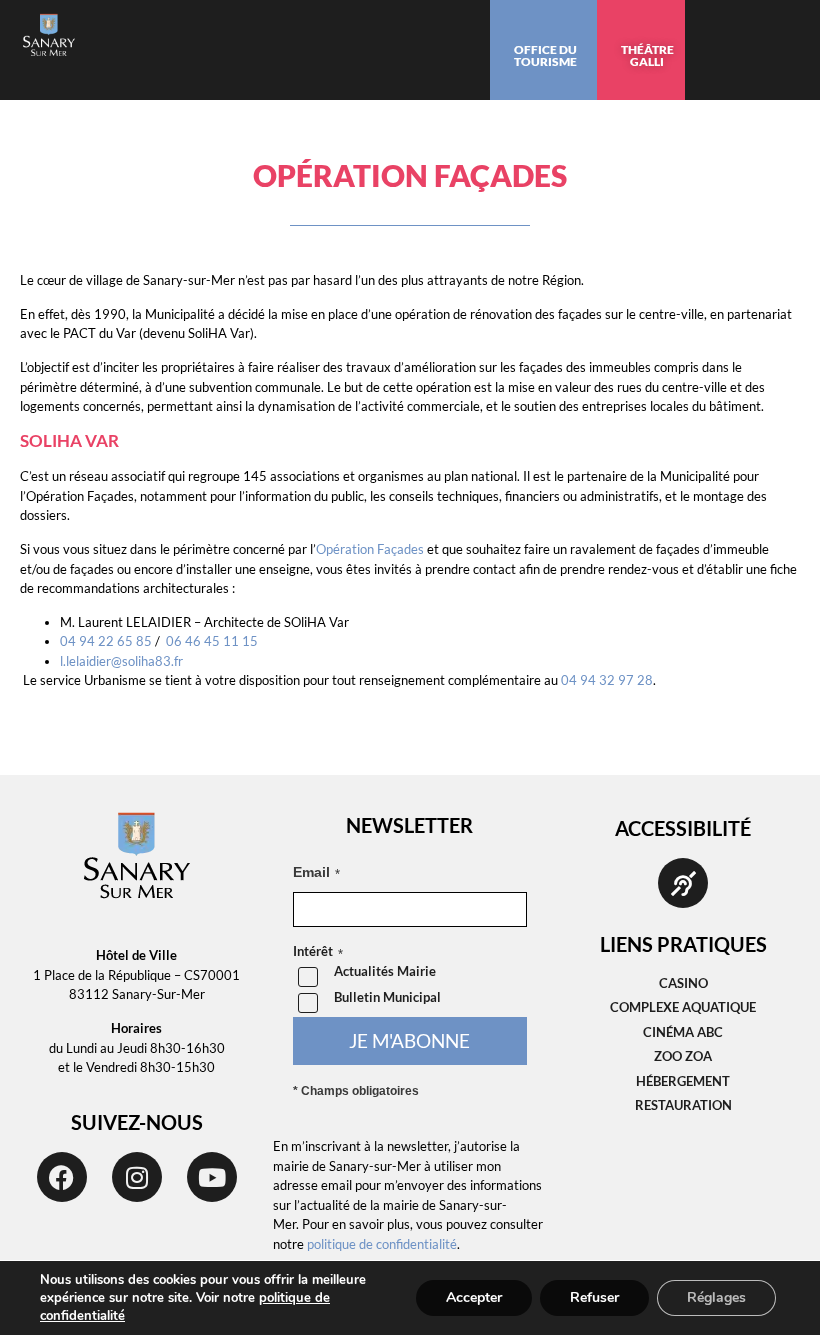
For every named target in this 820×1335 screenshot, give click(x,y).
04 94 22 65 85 (106, 641)
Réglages (716, 1297)
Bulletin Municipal (387, 997)
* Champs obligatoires (356, 1091)
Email (311, 872)
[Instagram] (137, 1177)
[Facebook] (62, 1177)
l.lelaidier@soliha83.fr (121, 661)
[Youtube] (212, 1177)
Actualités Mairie (385, 971)
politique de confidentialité (382, 1244)
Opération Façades (371, 549)
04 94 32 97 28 (607, 680)
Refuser (594, 1297)
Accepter (474, 1297)
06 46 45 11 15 (212, 641)
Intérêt (313, 952)
